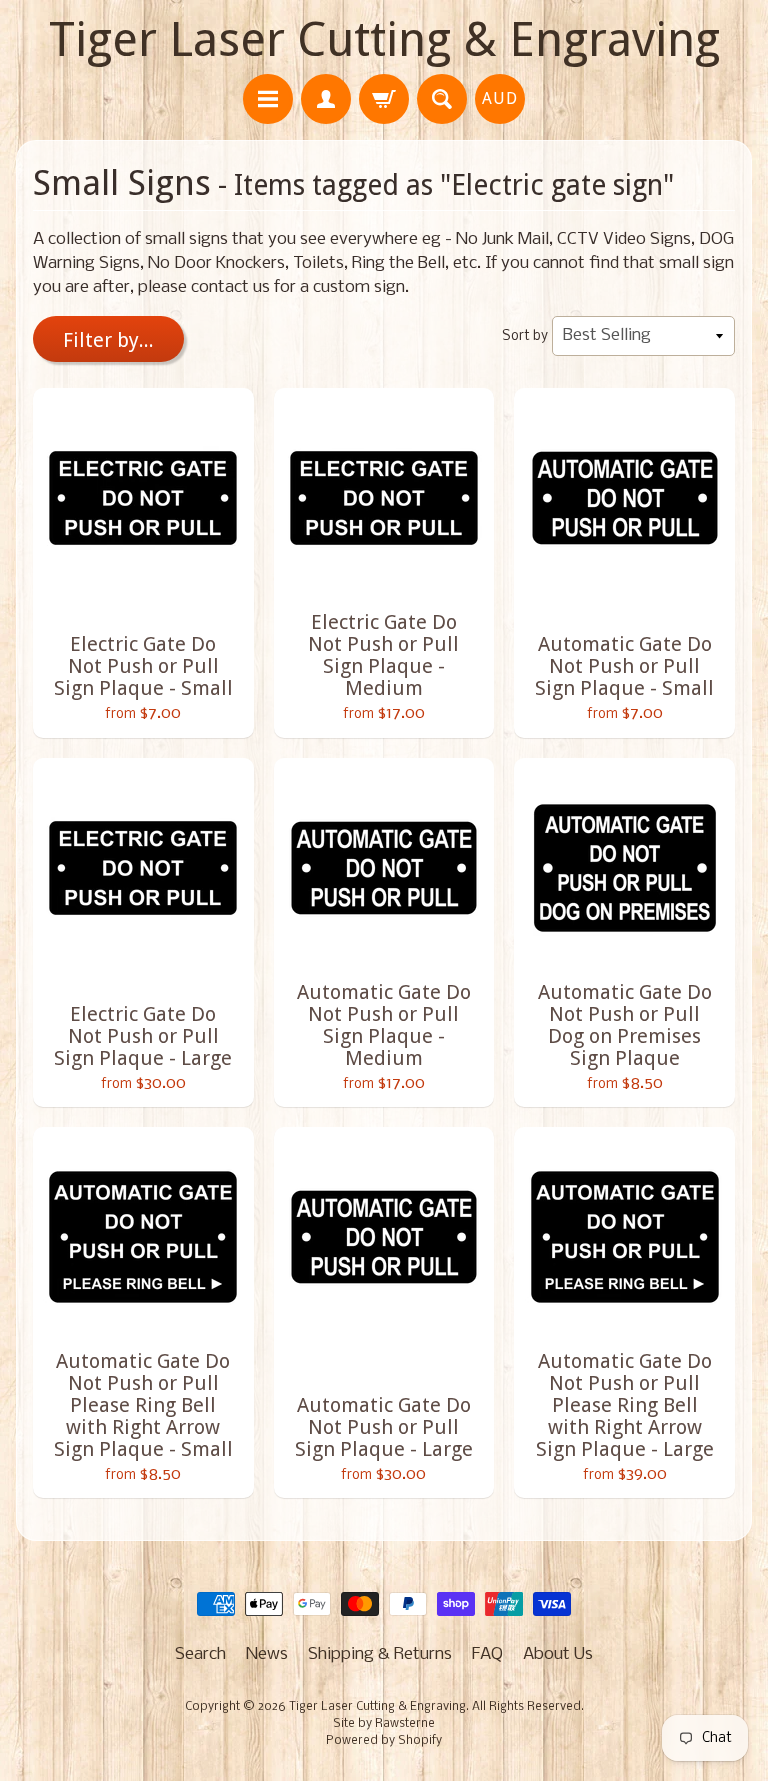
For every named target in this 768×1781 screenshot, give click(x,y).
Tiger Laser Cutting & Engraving (384, 39)
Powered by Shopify (384, 1741)
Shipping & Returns (380, 1654)
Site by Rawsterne (384, 1724)
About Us (558, 1654)
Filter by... (108, 340)
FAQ (487, 1654)
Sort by (525, 336)
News (267, 1654)
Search (200, 1654)
